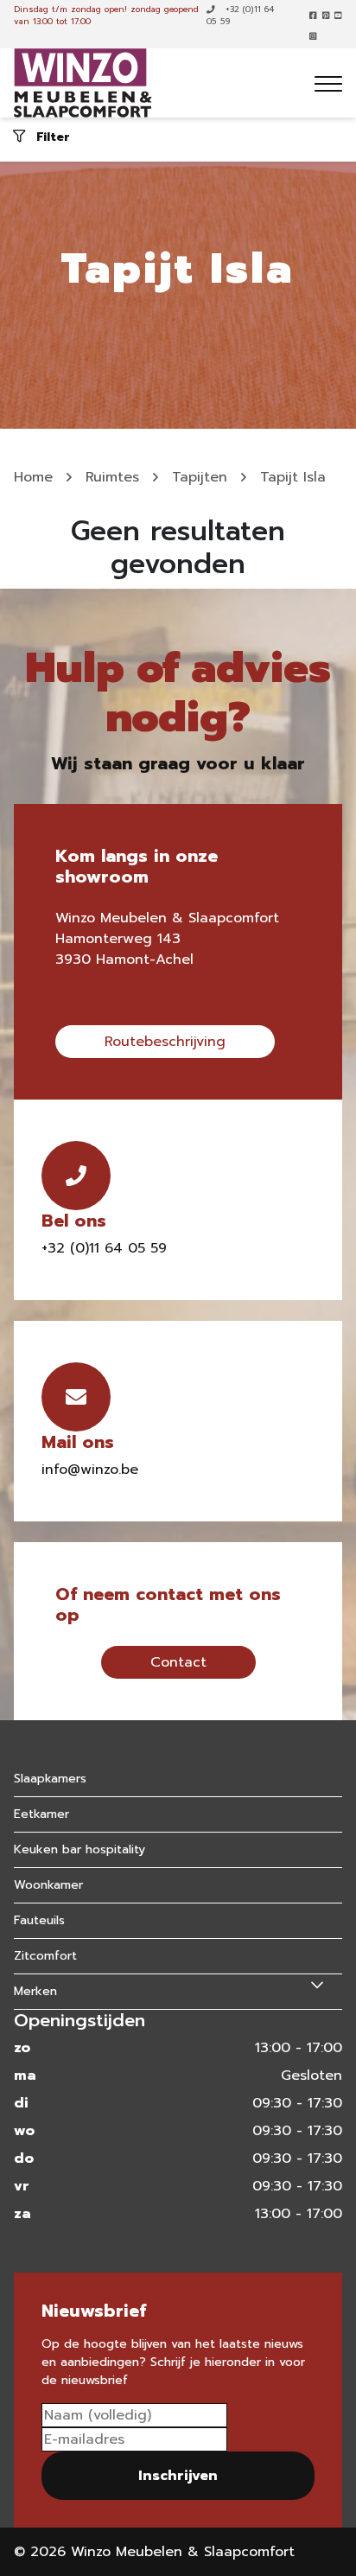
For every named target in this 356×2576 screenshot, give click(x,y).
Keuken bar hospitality (79, 1849)
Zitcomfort (45, 1956)
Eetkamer (41, 1814)
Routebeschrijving (165, 1042)
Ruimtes (112, 477)
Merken (35, 1991)
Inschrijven (178, 2476)
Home (33, 477)
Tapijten (200, 477)
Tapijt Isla (293, 477)
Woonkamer (48, 1885)
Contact (178, 1662)
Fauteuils (39, 1920)
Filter (51, 137)
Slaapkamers (50, 1779)
